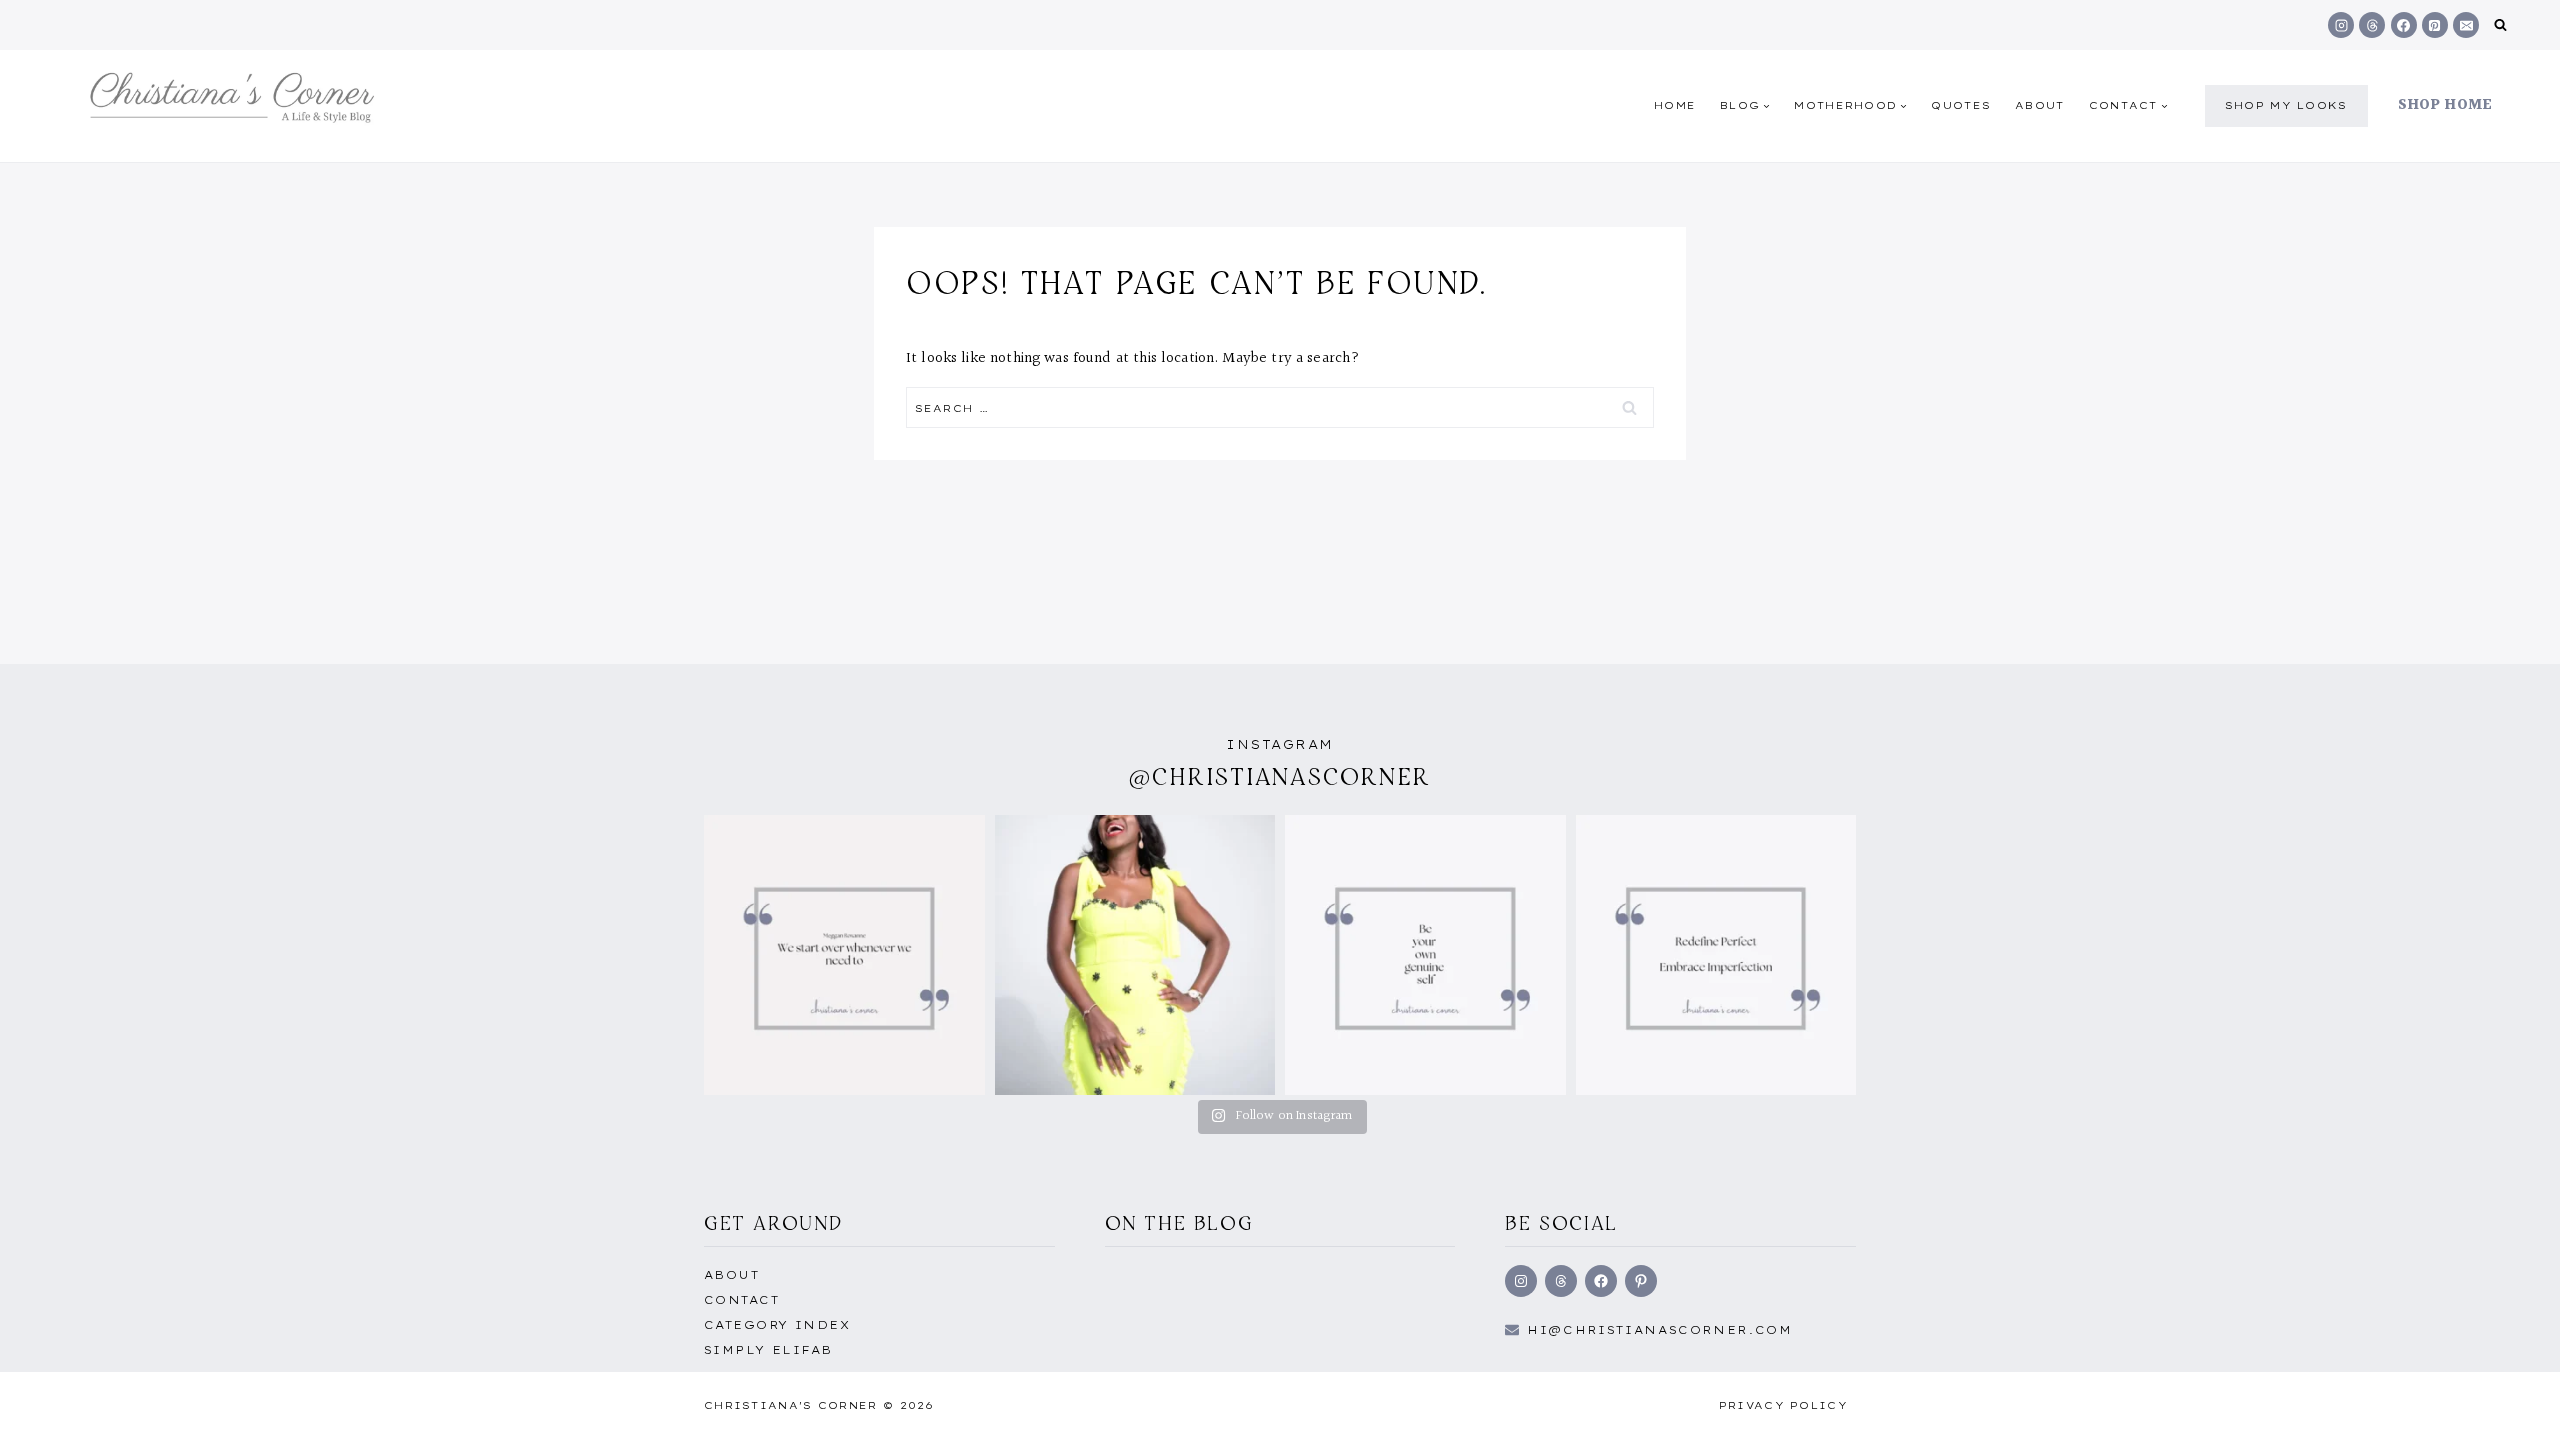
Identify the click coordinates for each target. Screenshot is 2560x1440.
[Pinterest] (2435, 25)
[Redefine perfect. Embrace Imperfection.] (1716, 955)
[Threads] (2372, 25)
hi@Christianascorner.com (1660, 1330)
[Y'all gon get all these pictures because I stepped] (1135, 955)
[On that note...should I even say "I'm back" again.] (844, 955)
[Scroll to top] (2513, 1403)
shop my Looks (2286, 105)
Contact (741, 1300)
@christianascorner (1280, 776)
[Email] (2466, 25)
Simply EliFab (768, 1350)
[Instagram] (2341, 25)
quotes (1961, 105)
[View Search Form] (2500, 25)
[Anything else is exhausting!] (1425, 955)
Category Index (777, 1325)
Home (1675, 105)
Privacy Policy (1783, 1405)
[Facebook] (2404, 25)
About (2040, 105)
